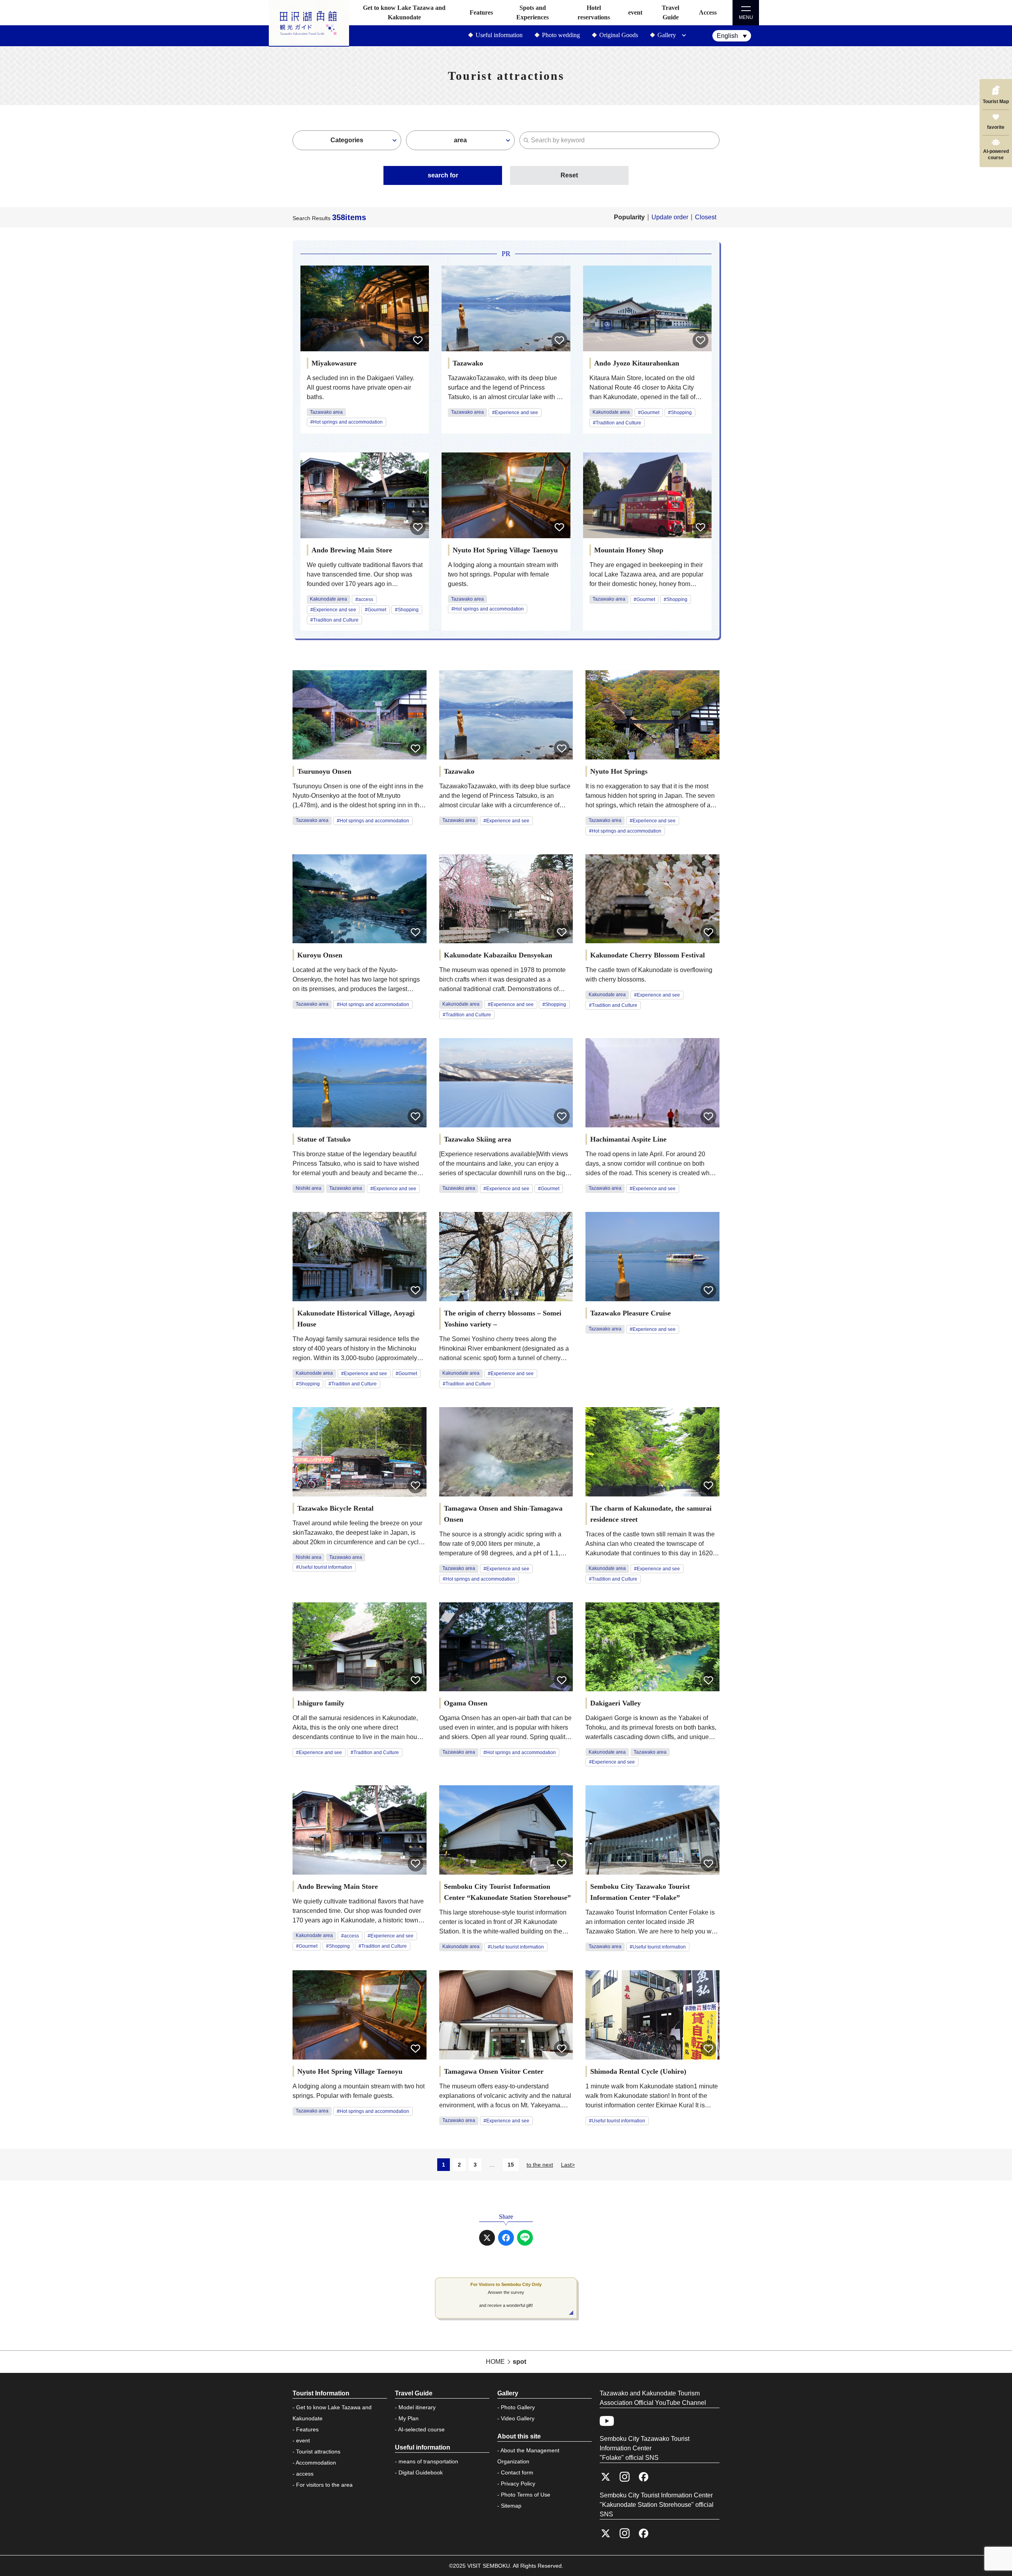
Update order (670, 217)
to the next (540, 2165)
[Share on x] (487, 2238)
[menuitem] (732, 36)
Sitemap (511, 2506)
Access (708, 12)
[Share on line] (525, 2238)
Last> (568, 2165)
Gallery (667, 35)
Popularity (629, 217)
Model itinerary (417, 2407)
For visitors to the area (324, 2485)
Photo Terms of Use (526, 2495)
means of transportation (428, 2461)
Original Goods (619, 35)
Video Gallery (518, 2418)
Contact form (517, 2472)
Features (481, 12)
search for (443, 175)
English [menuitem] (727, 36)
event (635, 12)
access (305, 2474)
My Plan (409, 2418)
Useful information (499, 35)
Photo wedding (561, 35)
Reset (569, 175)
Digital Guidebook (421, 2472)
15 (511, 2165)
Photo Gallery (518, 2407)
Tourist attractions (318, 2452)
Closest (706, 217)
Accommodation (316, 2463)
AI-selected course (421, 2429)
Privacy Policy (518, 2484)
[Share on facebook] (506, 2238)
